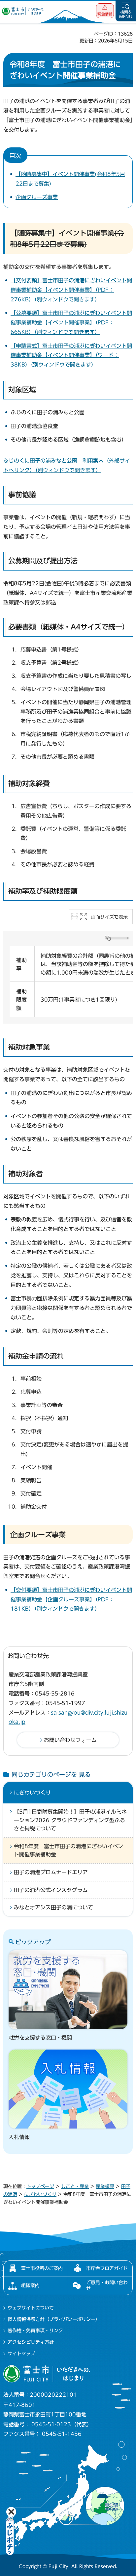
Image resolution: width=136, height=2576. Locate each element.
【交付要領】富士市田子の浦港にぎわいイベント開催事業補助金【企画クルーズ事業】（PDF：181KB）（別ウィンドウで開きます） (71, 1599)
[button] (105, 11)
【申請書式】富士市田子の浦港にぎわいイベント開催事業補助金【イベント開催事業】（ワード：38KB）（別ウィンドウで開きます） (71, 355)
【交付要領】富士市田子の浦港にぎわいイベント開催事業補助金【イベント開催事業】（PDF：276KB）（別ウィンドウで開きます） (71, 290)
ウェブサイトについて (31, 2308)
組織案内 (30, 2285)
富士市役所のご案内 (42, 2268)
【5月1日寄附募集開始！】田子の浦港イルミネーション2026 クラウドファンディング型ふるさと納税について (70, 1820)
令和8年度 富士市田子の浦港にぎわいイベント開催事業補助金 (68, 1850)
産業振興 (105, 2186)
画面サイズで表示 (109, 917)
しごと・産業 (75, 2186)
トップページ (40, 2186)
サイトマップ (21, 2354)
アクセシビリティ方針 (31, 2342)
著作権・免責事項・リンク (35, 2331)
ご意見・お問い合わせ (107, 2285)
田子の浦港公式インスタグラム (51, 1890)
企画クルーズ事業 (37, 197)
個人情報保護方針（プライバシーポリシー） (54, 2319)
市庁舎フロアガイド (107, 2268)
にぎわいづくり (32, 1793)
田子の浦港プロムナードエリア (51, 1872)
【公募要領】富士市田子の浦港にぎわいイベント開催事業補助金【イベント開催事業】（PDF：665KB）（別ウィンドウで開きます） (71, 322)
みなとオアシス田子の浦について (53, 1907)
